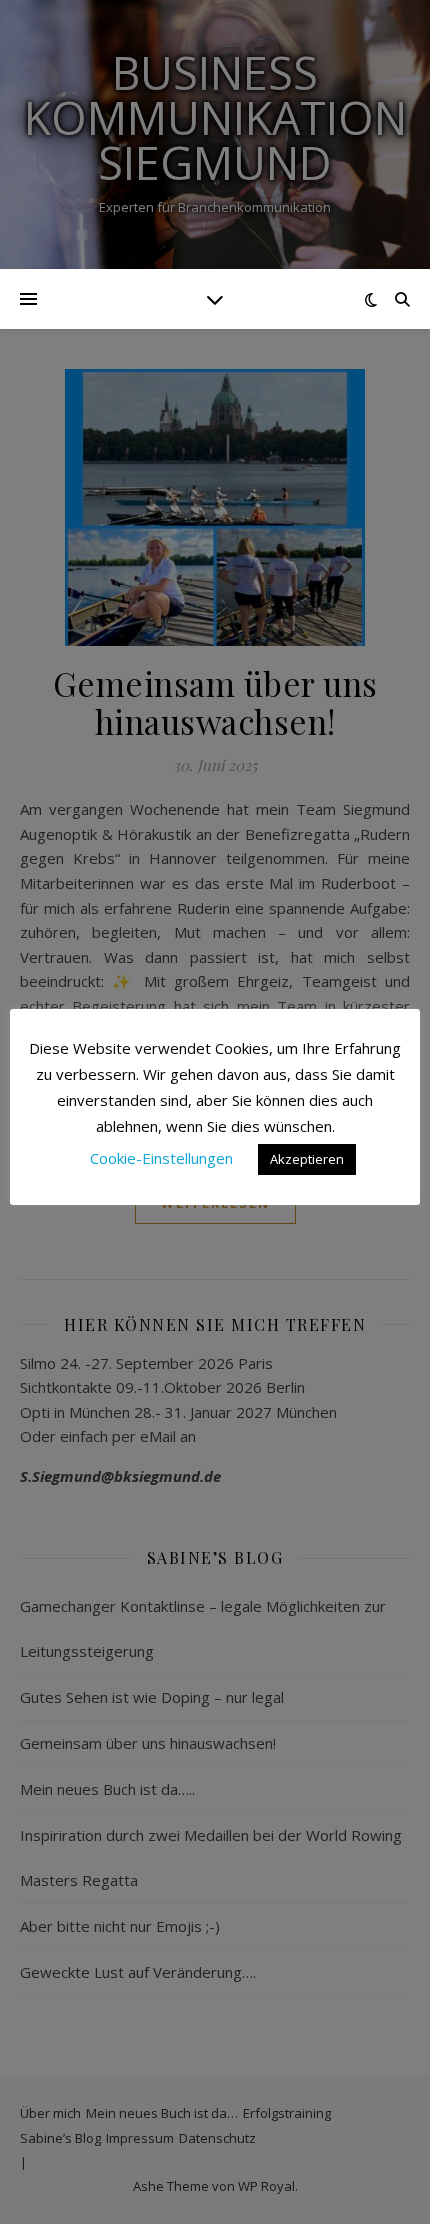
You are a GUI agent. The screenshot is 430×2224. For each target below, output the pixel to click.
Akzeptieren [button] (307, 1159)
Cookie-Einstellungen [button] (161, 1158)
